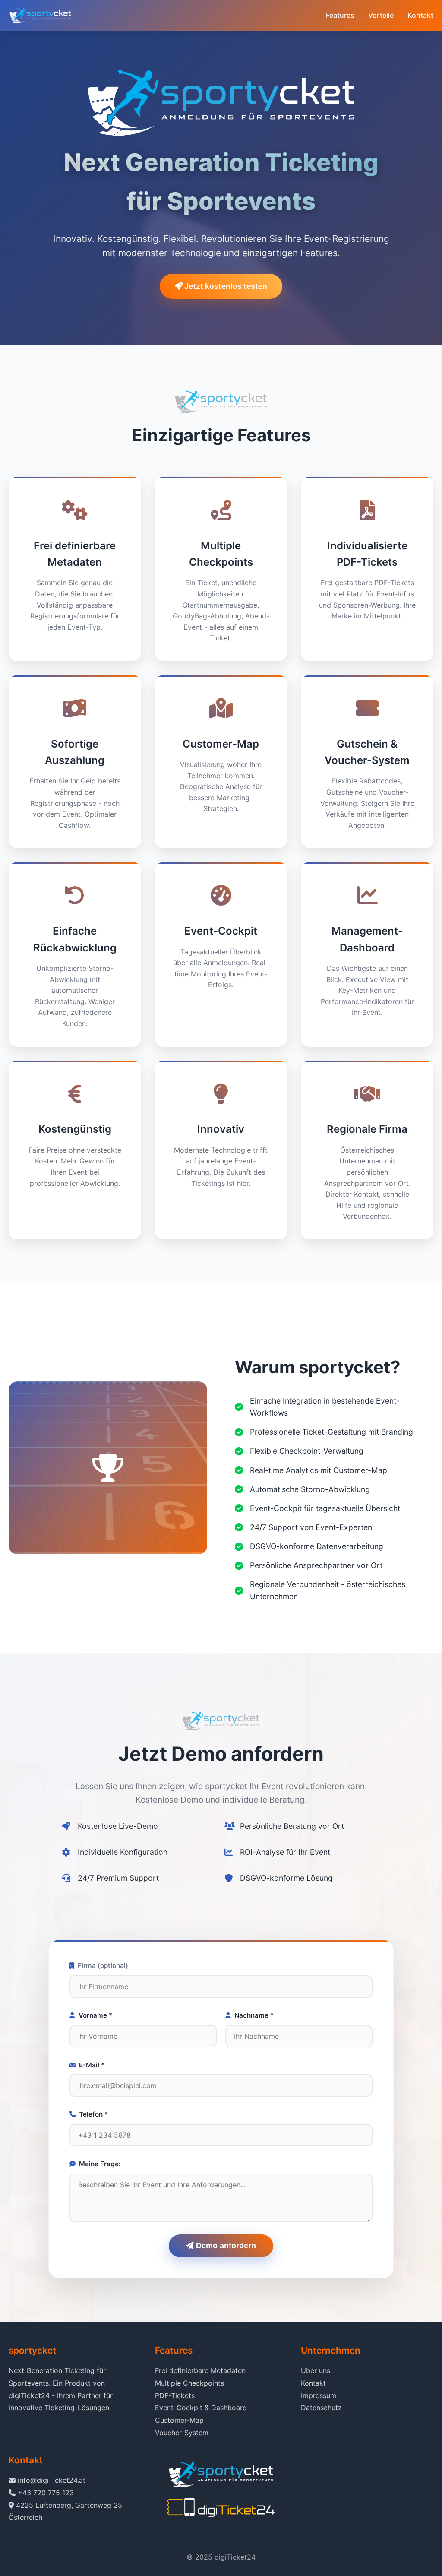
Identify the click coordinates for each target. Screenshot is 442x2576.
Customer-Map (179, 2420)
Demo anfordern (225, 2246)
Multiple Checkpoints (189, 2383)
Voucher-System (182, 2433)
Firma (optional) (103, 1966)
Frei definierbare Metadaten (200, 2370)
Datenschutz (321, 2408)
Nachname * (254, 2015)
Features (340, 15)
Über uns (316, 2370)
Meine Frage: (100, 2164)
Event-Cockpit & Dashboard (201, 2408)
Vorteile (381, 15)
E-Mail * (92, 2065)
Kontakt (420, 15)
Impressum (319, 2395)
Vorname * (95, 2015)
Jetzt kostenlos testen (225, 286)
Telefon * (93, 2114)
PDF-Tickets (175, 2395)
